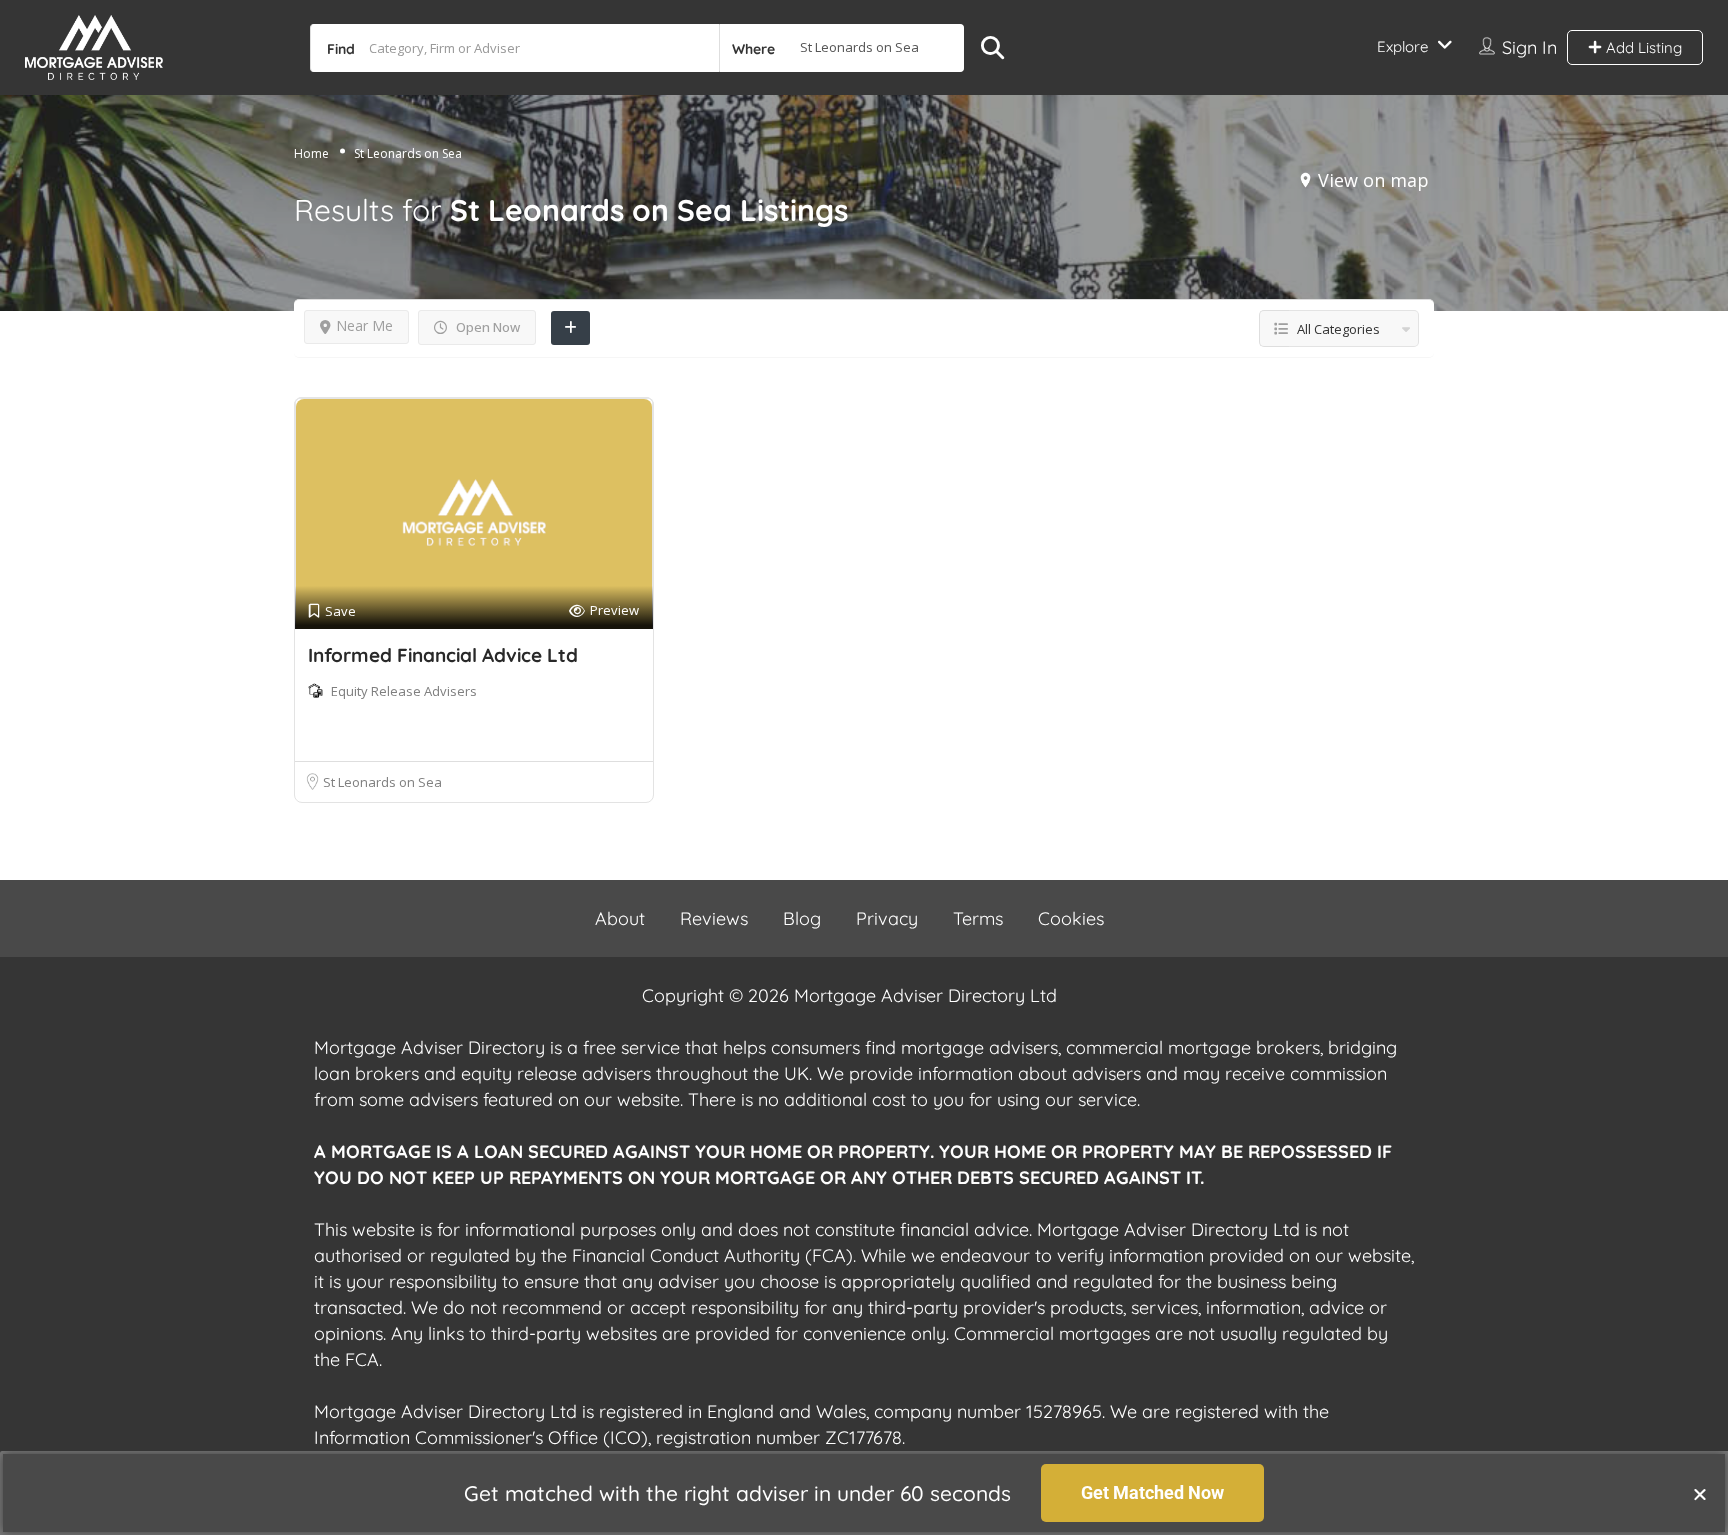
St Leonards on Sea (382, 782)
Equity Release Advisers (404, 691)
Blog (802, 918)
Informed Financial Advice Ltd (443, 655)
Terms (978, 918)
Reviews (714, 918)
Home (311, 153)
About (620, 918)
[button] (1700, 1494)
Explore (1402, 46)
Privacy (887, 918)
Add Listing (1642, 47)
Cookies (1071, 918)
